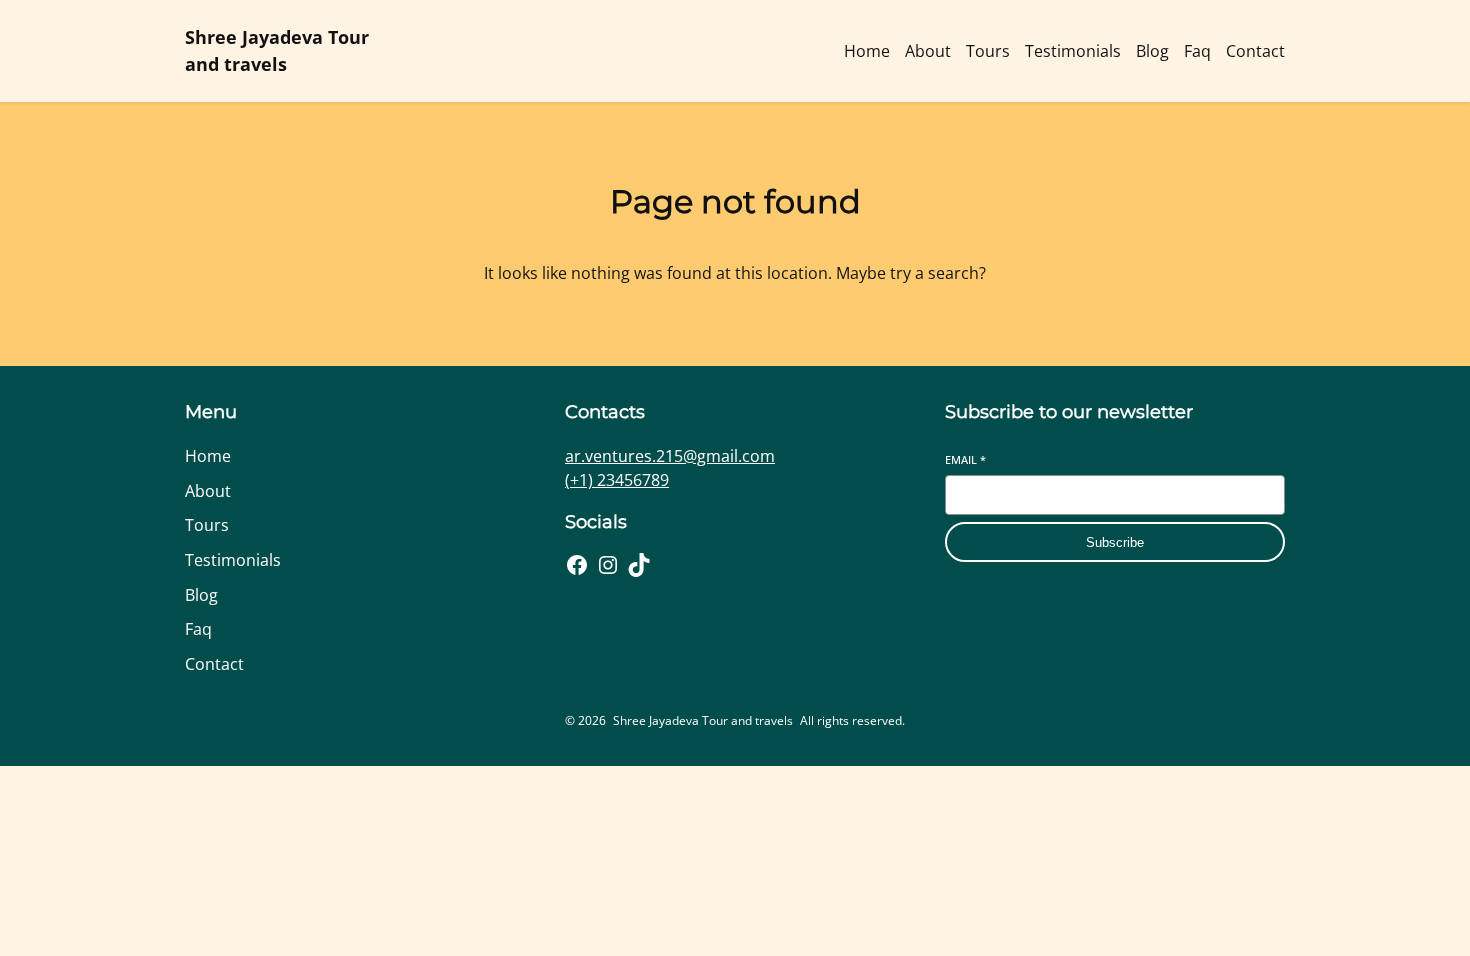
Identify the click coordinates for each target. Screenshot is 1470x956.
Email (965, 459)
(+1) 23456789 (617, 480)
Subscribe (1115, 542)
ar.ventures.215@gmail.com (670, 456)
